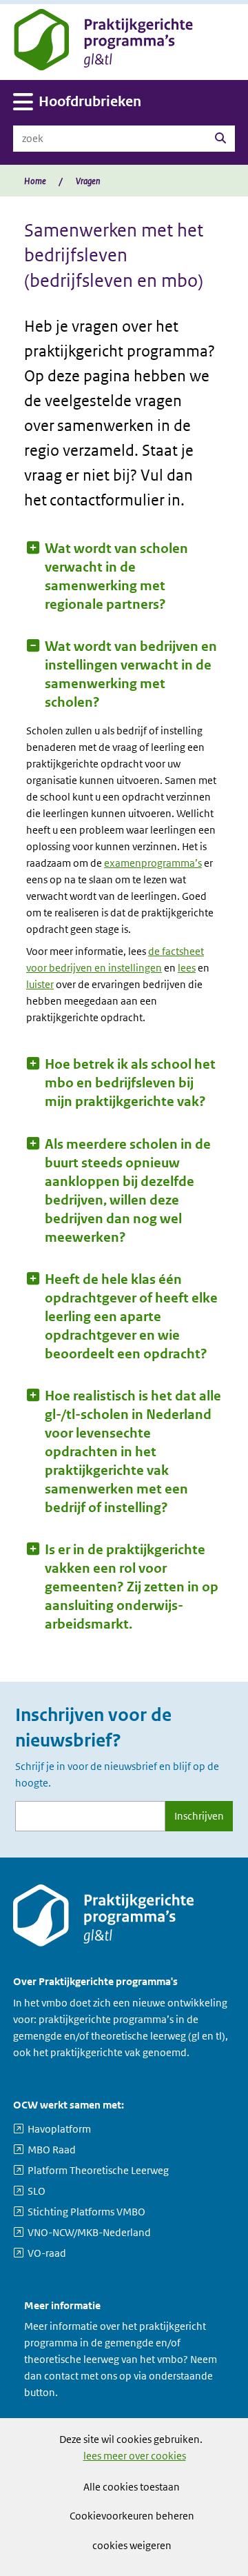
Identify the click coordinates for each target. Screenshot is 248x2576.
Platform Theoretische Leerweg (98, 2170)
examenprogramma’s (153, 863)
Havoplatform (59, 2129)
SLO (37, 2191)
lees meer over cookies (135, 2456)
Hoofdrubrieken (90, 102)
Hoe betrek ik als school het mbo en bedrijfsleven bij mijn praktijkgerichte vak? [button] (130, 1083)
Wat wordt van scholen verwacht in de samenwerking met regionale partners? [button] (116, 576)
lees (187, 968)
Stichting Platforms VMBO (86, 2212)
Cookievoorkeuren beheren (132, 2516)
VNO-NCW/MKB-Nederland (89, 2232)
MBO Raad (52, 2150)
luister (40, 984)
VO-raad (47, 2253)
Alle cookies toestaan (132, 2487)
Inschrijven (199, 1816)
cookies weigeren (132, 2545)
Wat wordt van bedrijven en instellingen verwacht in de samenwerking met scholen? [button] (131, 674)
